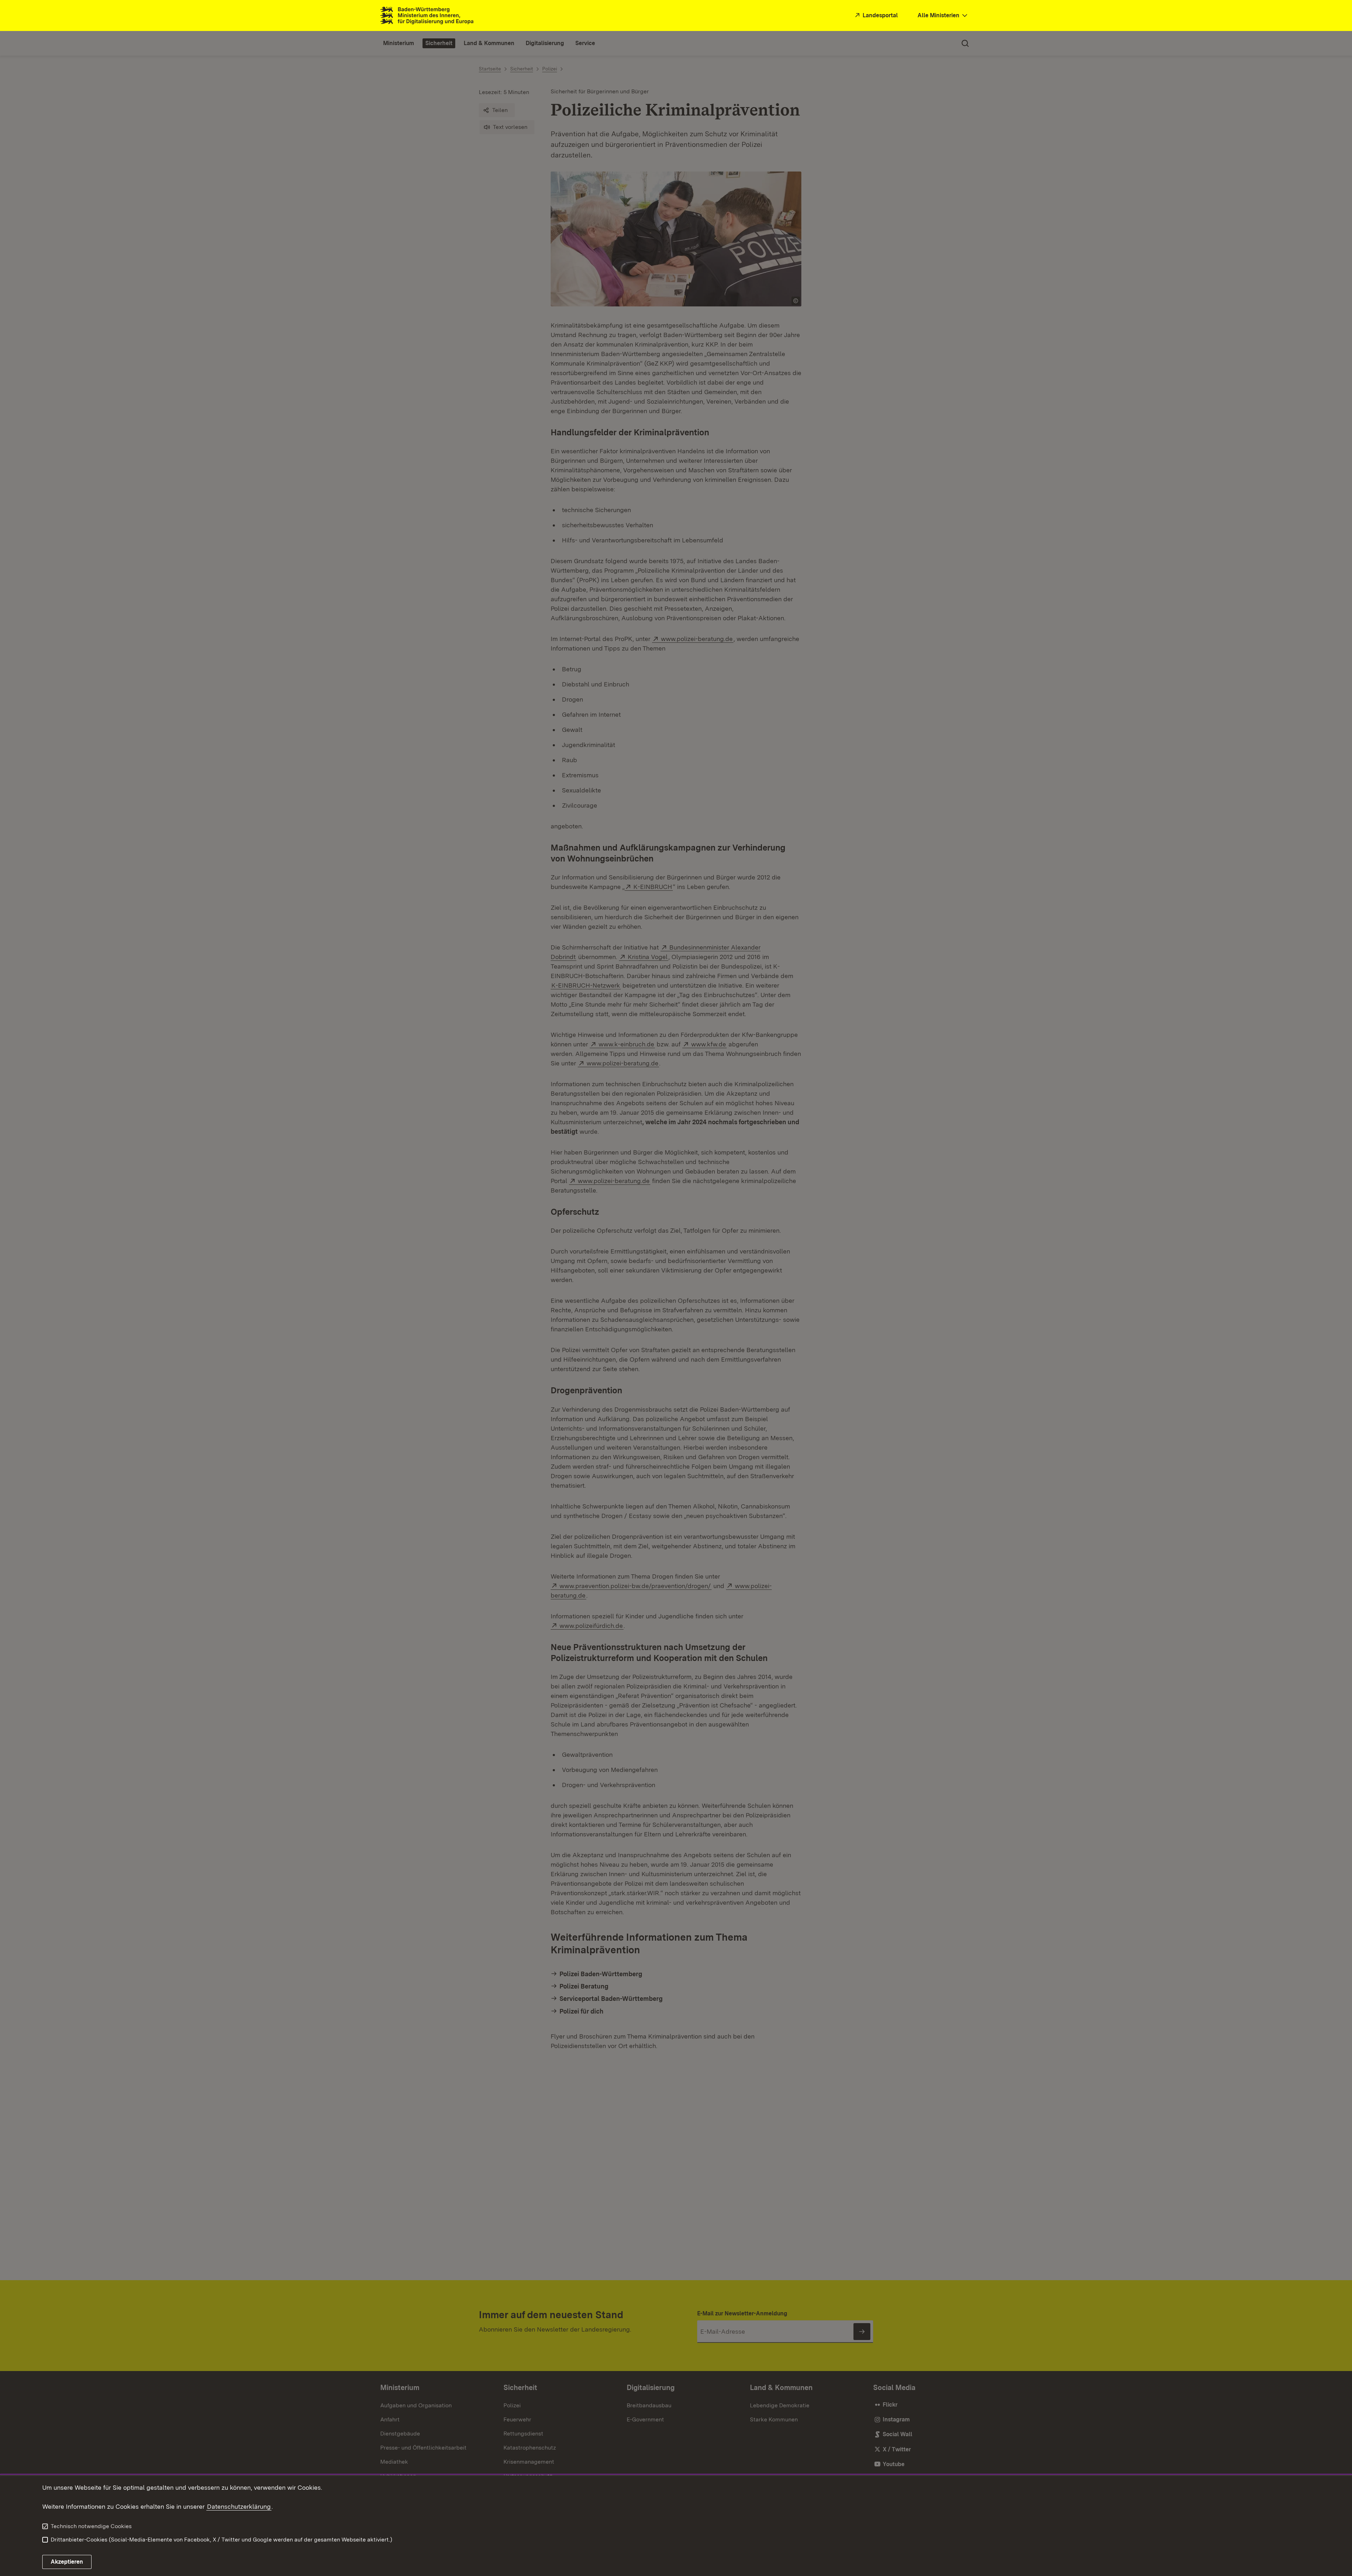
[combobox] (943, 16)
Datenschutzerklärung (239, 2506)
